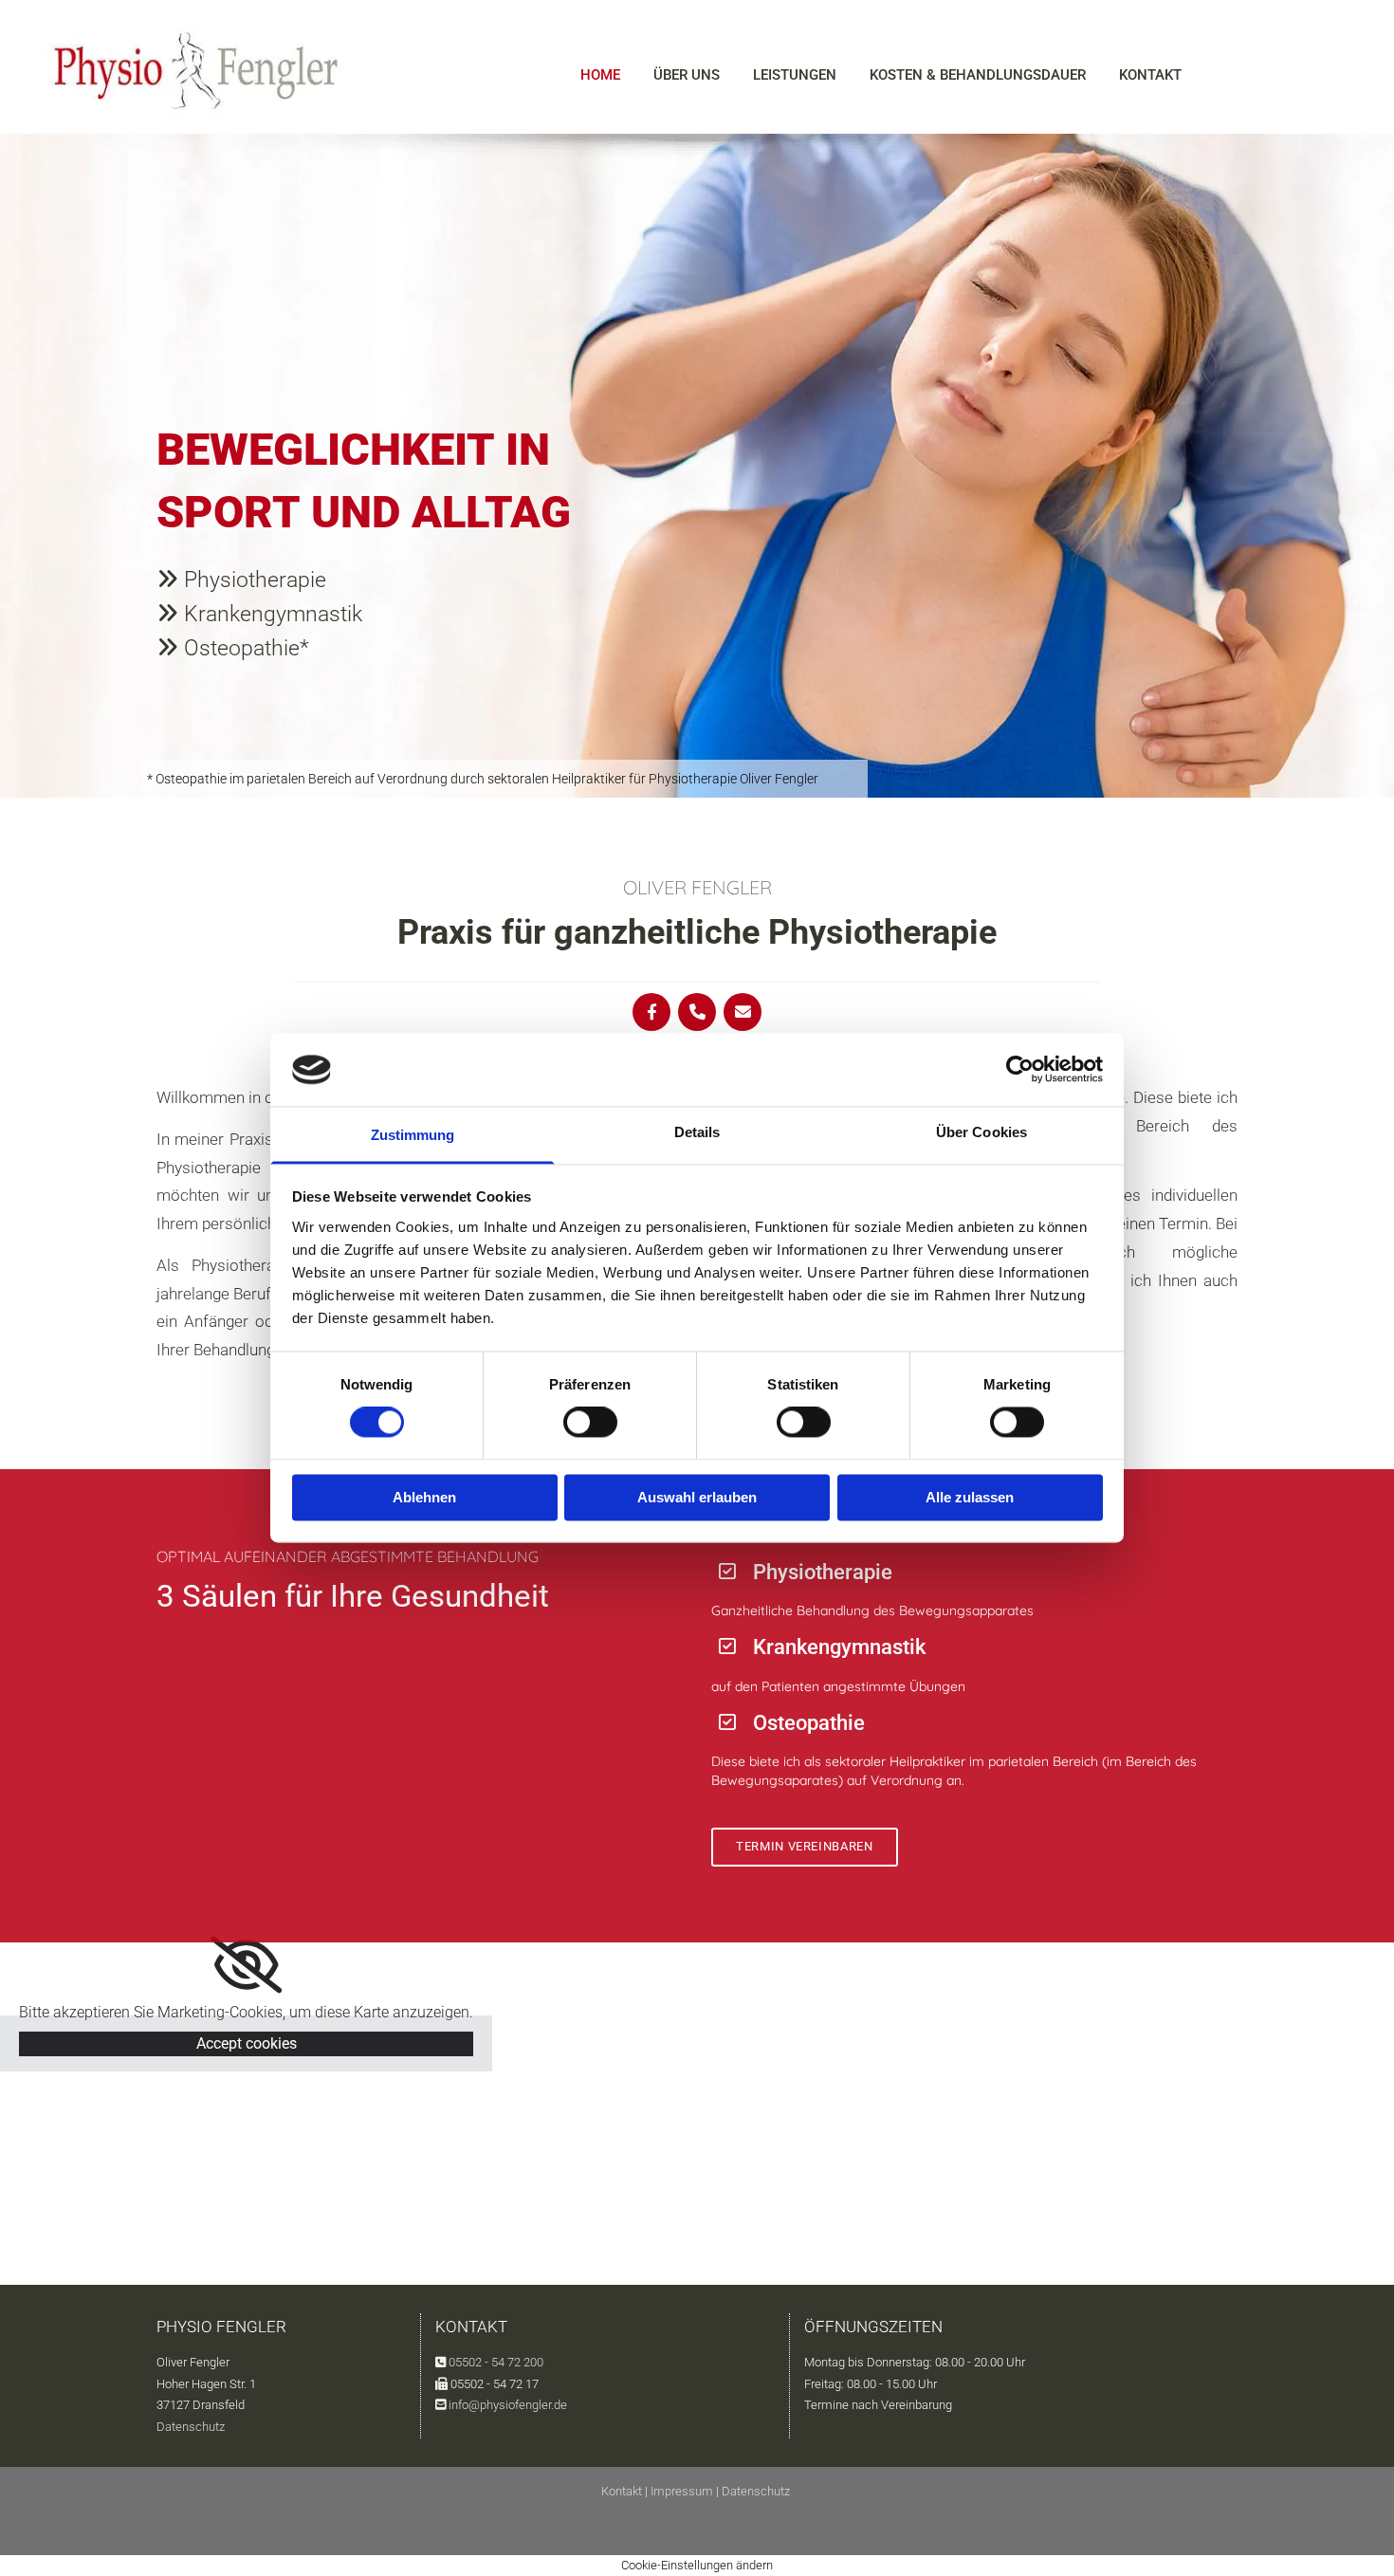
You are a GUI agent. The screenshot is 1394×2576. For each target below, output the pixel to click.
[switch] (590, 1423)
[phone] (697, 1012)
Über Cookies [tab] (981, 1132)
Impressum (682, 2491)
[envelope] (743, 1012)
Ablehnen (424, 1497)
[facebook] (651, 1012)
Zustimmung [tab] (413, 1135)
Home (600, 75)
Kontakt (1150, 75)
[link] (246, 1965)
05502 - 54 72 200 (496, 2362)
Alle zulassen (970, 1497)
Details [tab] (697, 1132)
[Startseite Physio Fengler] (196, 71)
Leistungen (795, 75)
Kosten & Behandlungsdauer (978, 75)
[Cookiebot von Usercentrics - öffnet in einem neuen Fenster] (1020, 1070)
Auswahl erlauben (697, 1497)
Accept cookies (247, 2043)
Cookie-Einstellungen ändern (697, 2565)
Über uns (687, 75)
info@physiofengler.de (508, 2405)
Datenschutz (191, 2427)
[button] (805, 1847)
